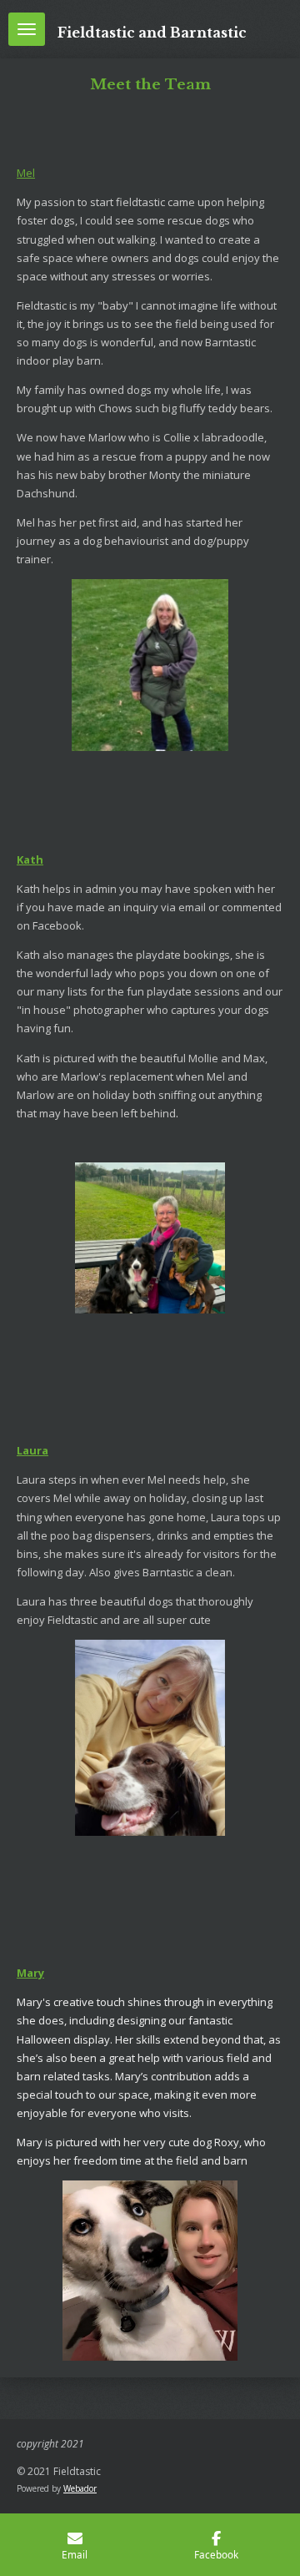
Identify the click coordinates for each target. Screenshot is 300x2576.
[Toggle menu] (27, 29)
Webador (80, 2488)
